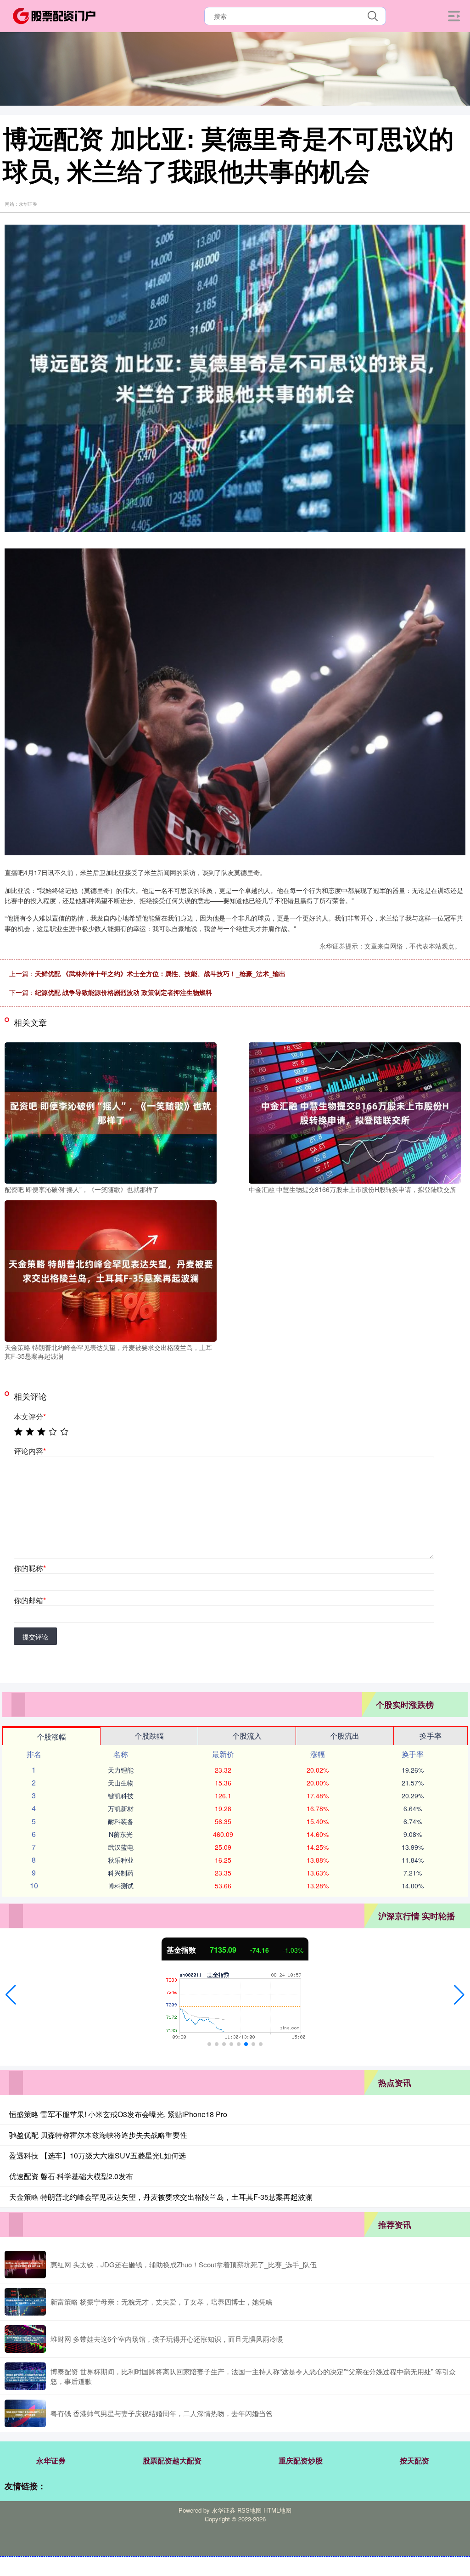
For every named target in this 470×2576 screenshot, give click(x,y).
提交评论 (35, 1637)
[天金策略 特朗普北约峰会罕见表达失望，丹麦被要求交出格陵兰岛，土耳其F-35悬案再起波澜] (111, 1270)
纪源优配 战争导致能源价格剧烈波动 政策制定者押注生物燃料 (123, 992)
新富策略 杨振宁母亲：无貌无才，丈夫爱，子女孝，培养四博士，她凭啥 (162, 2302)
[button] (11, 1995)
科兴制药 (121, 1873)
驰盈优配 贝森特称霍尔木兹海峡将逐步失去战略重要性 (98, 2135)
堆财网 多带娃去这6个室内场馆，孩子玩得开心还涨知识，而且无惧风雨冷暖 (167, 2339)
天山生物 (121, 1783)
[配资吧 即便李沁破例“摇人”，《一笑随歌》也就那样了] (111, 1112)
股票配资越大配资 (172, 2460)
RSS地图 (249, 2510)
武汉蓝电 (121, 1847)
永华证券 (51, 2460)
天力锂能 (121, 1770)
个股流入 (247, 1736)
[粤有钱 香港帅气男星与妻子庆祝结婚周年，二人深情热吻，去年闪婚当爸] (25, 2413)
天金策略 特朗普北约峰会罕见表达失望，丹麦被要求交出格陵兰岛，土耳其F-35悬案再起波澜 (161, 2197)
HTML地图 (277, 2510)
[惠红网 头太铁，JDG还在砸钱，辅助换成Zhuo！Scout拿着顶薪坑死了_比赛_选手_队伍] (25, 2265)
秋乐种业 (121, 1860)
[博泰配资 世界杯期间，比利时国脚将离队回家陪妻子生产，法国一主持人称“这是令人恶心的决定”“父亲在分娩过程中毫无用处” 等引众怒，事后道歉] (25, 2376)
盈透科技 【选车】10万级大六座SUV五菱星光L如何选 (98, 2155)
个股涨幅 (51, 1737)
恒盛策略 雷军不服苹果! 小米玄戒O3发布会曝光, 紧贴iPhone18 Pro (118, 2114)
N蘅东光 (121, 1834)
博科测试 (121, 1886)
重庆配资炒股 (301, 2460)
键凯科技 (121, 1796)
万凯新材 (121, 1808)
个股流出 (345, 1736)
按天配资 (414, 2460)
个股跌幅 (149, 1736)
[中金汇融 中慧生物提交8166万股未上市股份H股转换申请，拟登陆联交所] (355, 1112)
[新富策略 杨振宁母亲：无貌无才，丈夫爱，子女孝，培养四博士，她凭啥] (25, 2302)
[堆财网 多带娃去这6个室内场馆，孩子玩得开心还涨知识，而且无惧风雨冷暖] (25, 2339)
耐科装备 (121, 1821)
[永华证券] (54, 15)
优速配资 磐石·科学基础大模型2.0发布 (71, 2176)
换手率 (431, 1736)
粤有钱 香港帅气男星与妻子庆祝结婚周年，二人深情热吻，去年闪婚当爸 (162, 2413)
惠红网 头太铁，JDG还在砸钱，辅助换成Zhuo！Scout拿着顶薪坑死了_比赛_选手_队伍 (184, 2264)
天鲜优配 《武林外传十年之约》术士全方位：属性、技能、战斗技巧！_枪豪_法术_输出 (160, 973)
